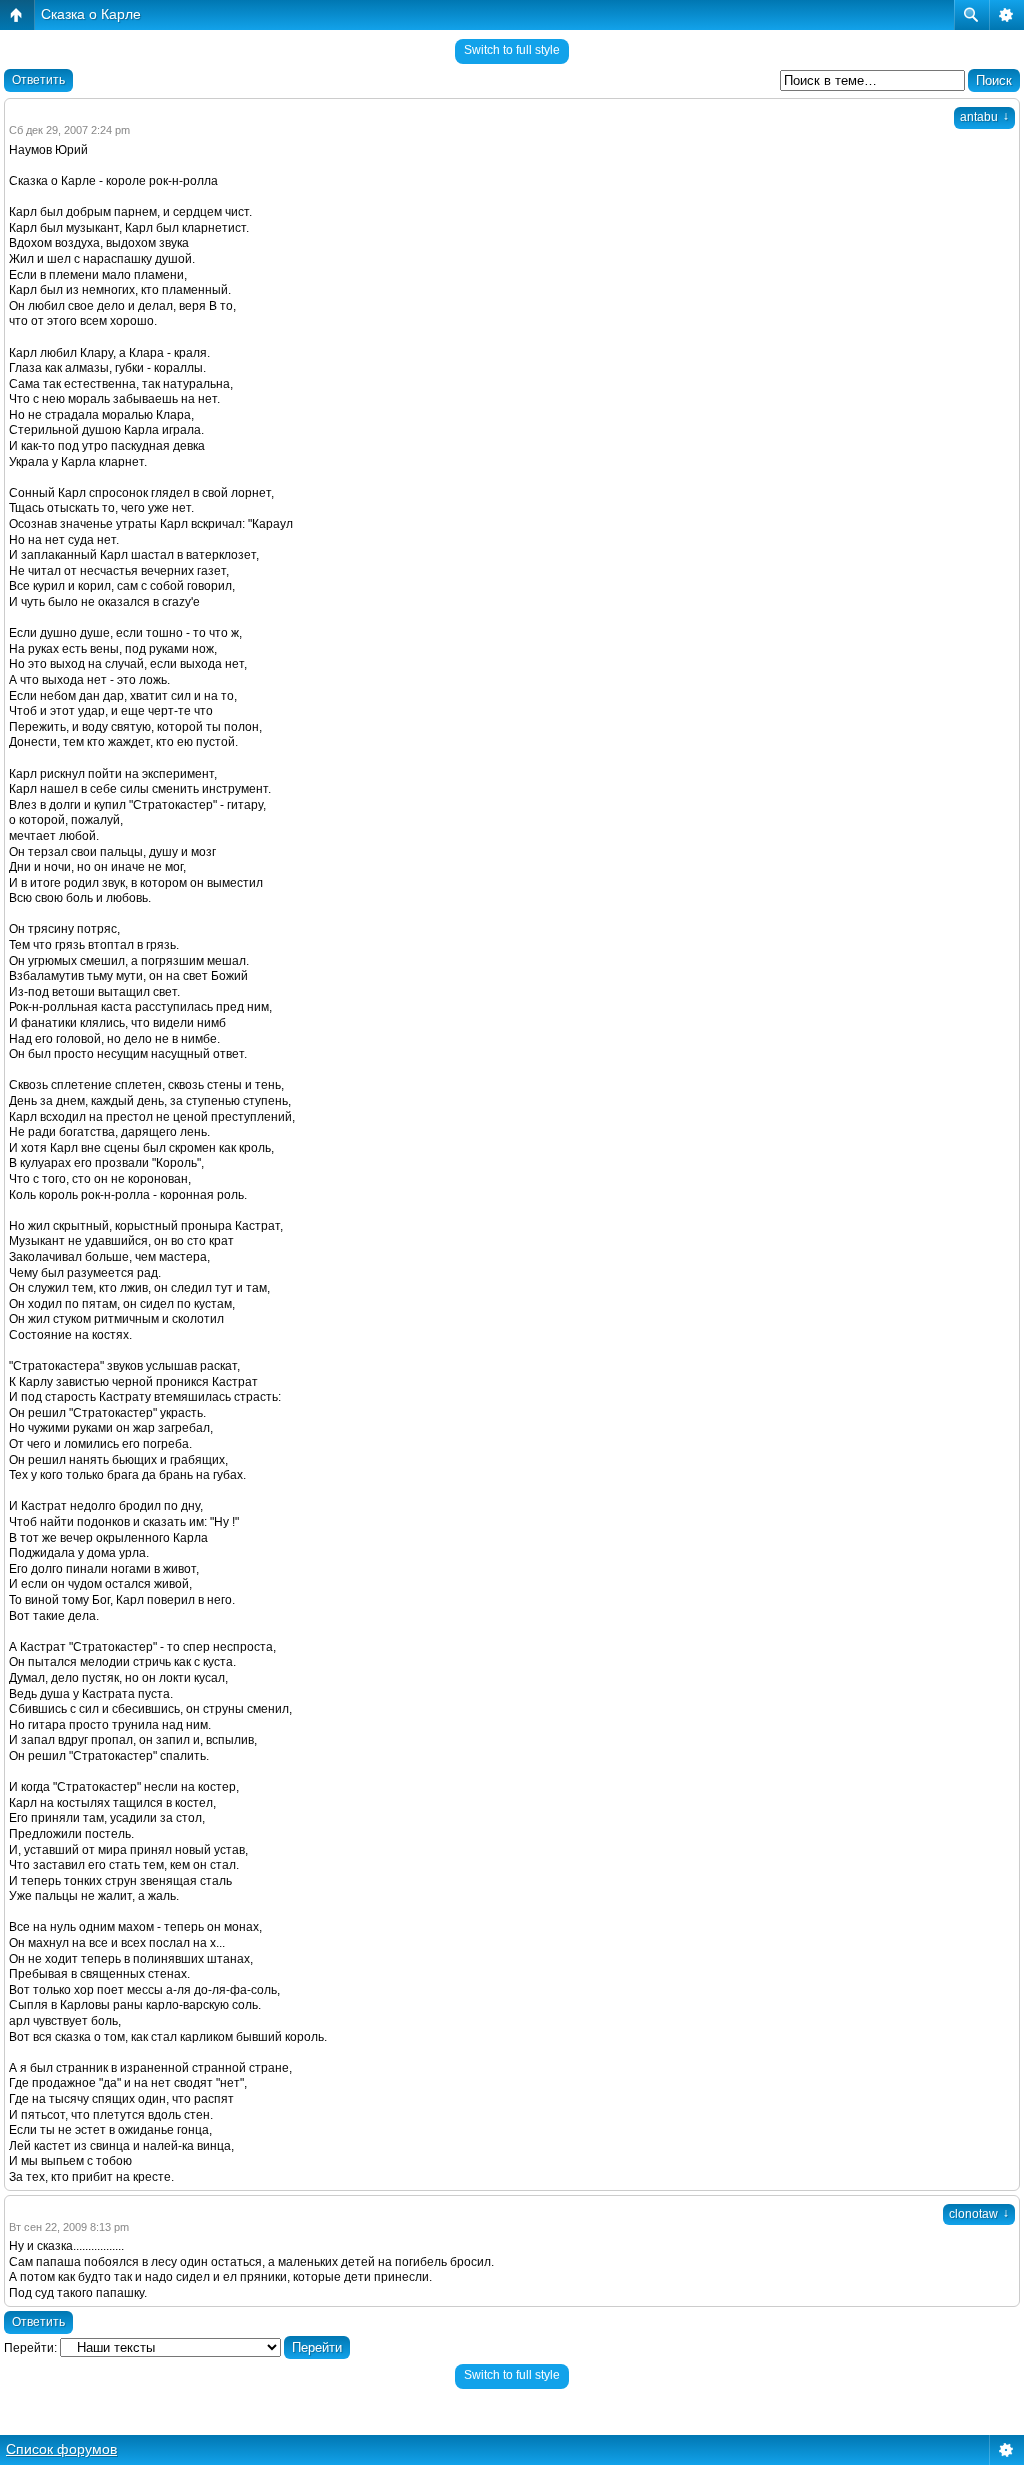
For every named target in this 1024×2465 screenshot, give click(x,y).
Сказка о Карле (91, 14)
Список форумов (61, 2449)
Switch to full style (512, 50)
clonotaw (979, 2214)
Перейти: (30, 2348)
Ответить (38, 80)
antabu (984, 117)
